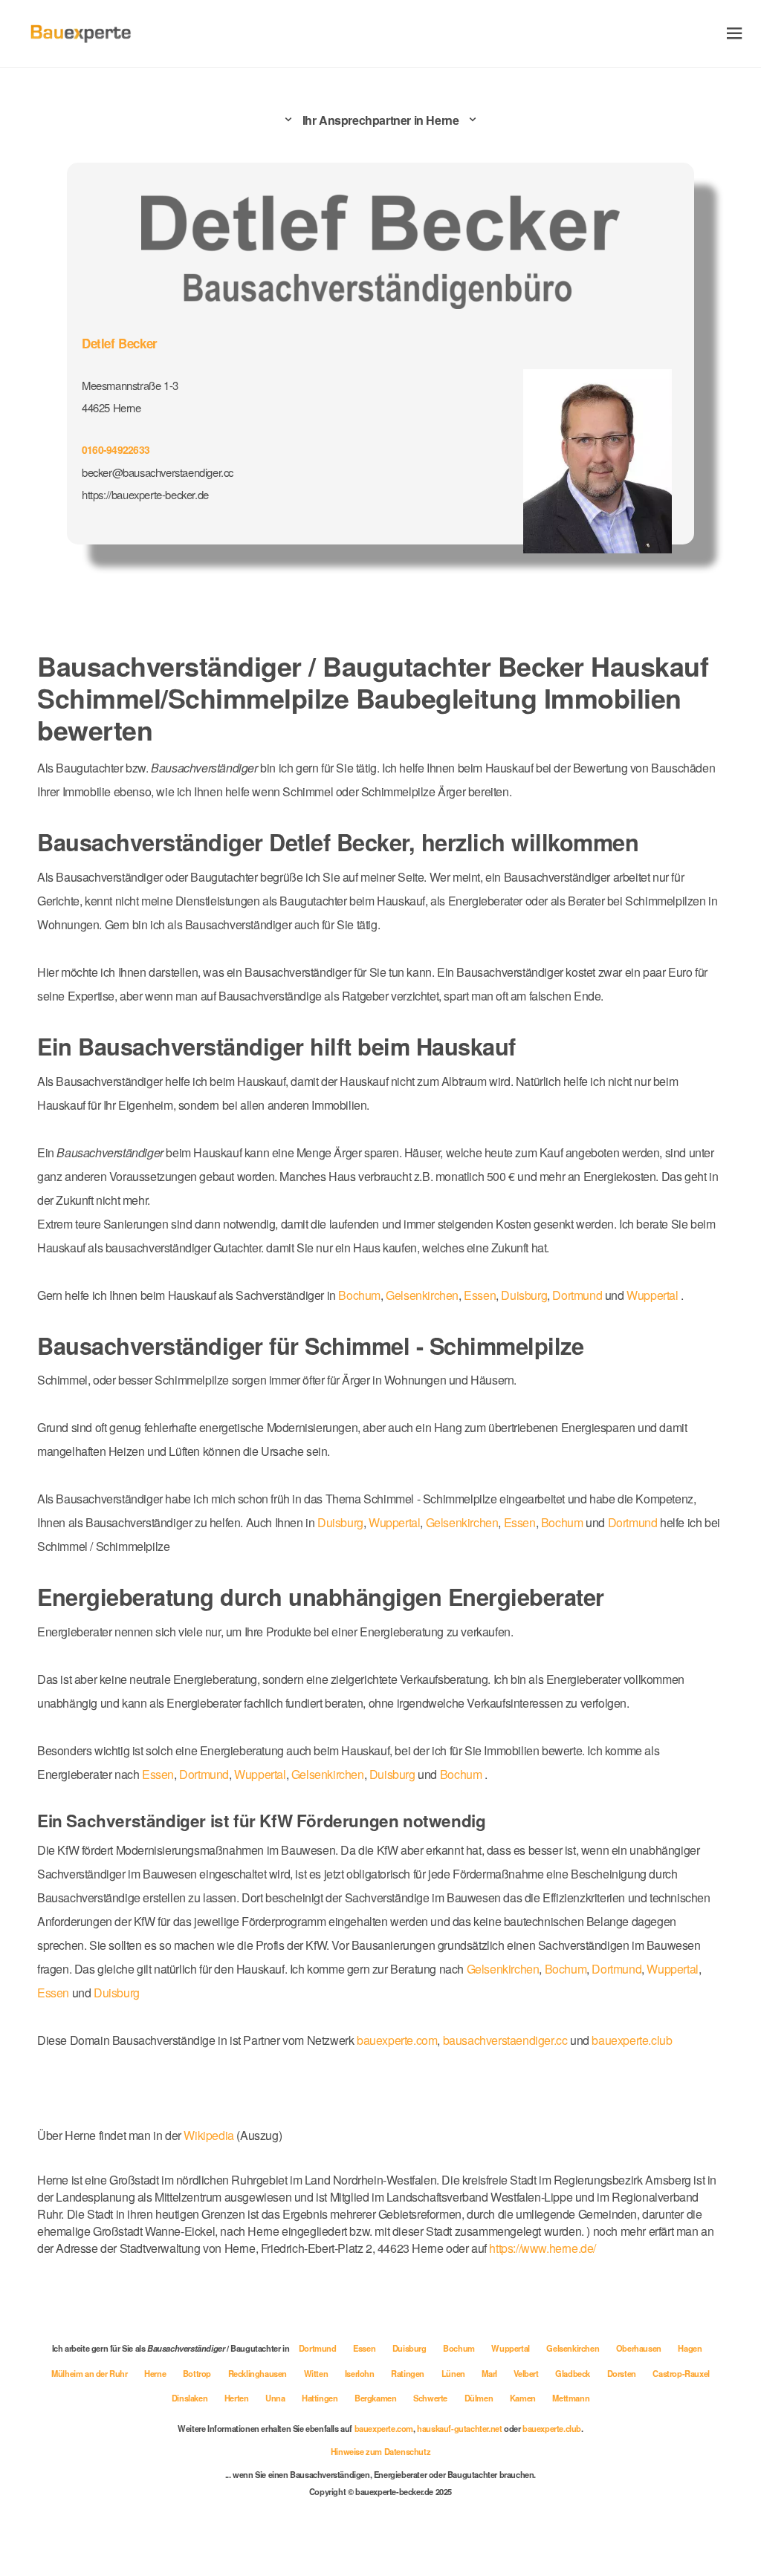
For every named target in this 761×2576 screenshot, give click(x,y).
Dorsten (668, 2411)
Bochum (384, 1286)
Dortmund (618, 1286)
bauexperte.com (421, 2079)
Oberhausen (649, 2386)
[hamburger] (735, 33)
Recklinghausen (292, 2411)
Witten (353, 2411)
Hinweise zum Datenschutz (380, 2489)
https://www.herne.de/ (220, 2287)
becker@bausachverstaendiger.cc (164, 469)
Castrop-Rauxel (155, 2436)
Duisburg (560, 1286)
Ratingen (447, 2411)
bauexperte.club (673, 2079)
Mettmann (617, 2436)
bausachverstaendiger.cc (538, 2079)
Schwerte (471, 2436)
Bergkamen (414, 2436)
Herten (270, 2436)
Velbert (569, 2411)
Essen (513, 1286)
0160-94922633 (118, 446)
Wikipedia (227, 2174)
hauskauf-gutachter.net (465, 2466)
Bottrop (230, 2411)
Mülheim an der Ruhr (119, 2411)
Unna (310, 2436)
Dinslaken (221, 2436)
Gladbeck (618, 2411)
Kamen (568, 2436)
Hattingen (356, 2436)
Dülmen (522, 2436)
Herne (187, 2411)
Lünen (494, 2411)
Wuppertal (65, 1310)
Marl (530, 2411)
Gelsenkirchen (452, 1286)
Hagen (702, 2386)
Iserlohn (398, 2411)
